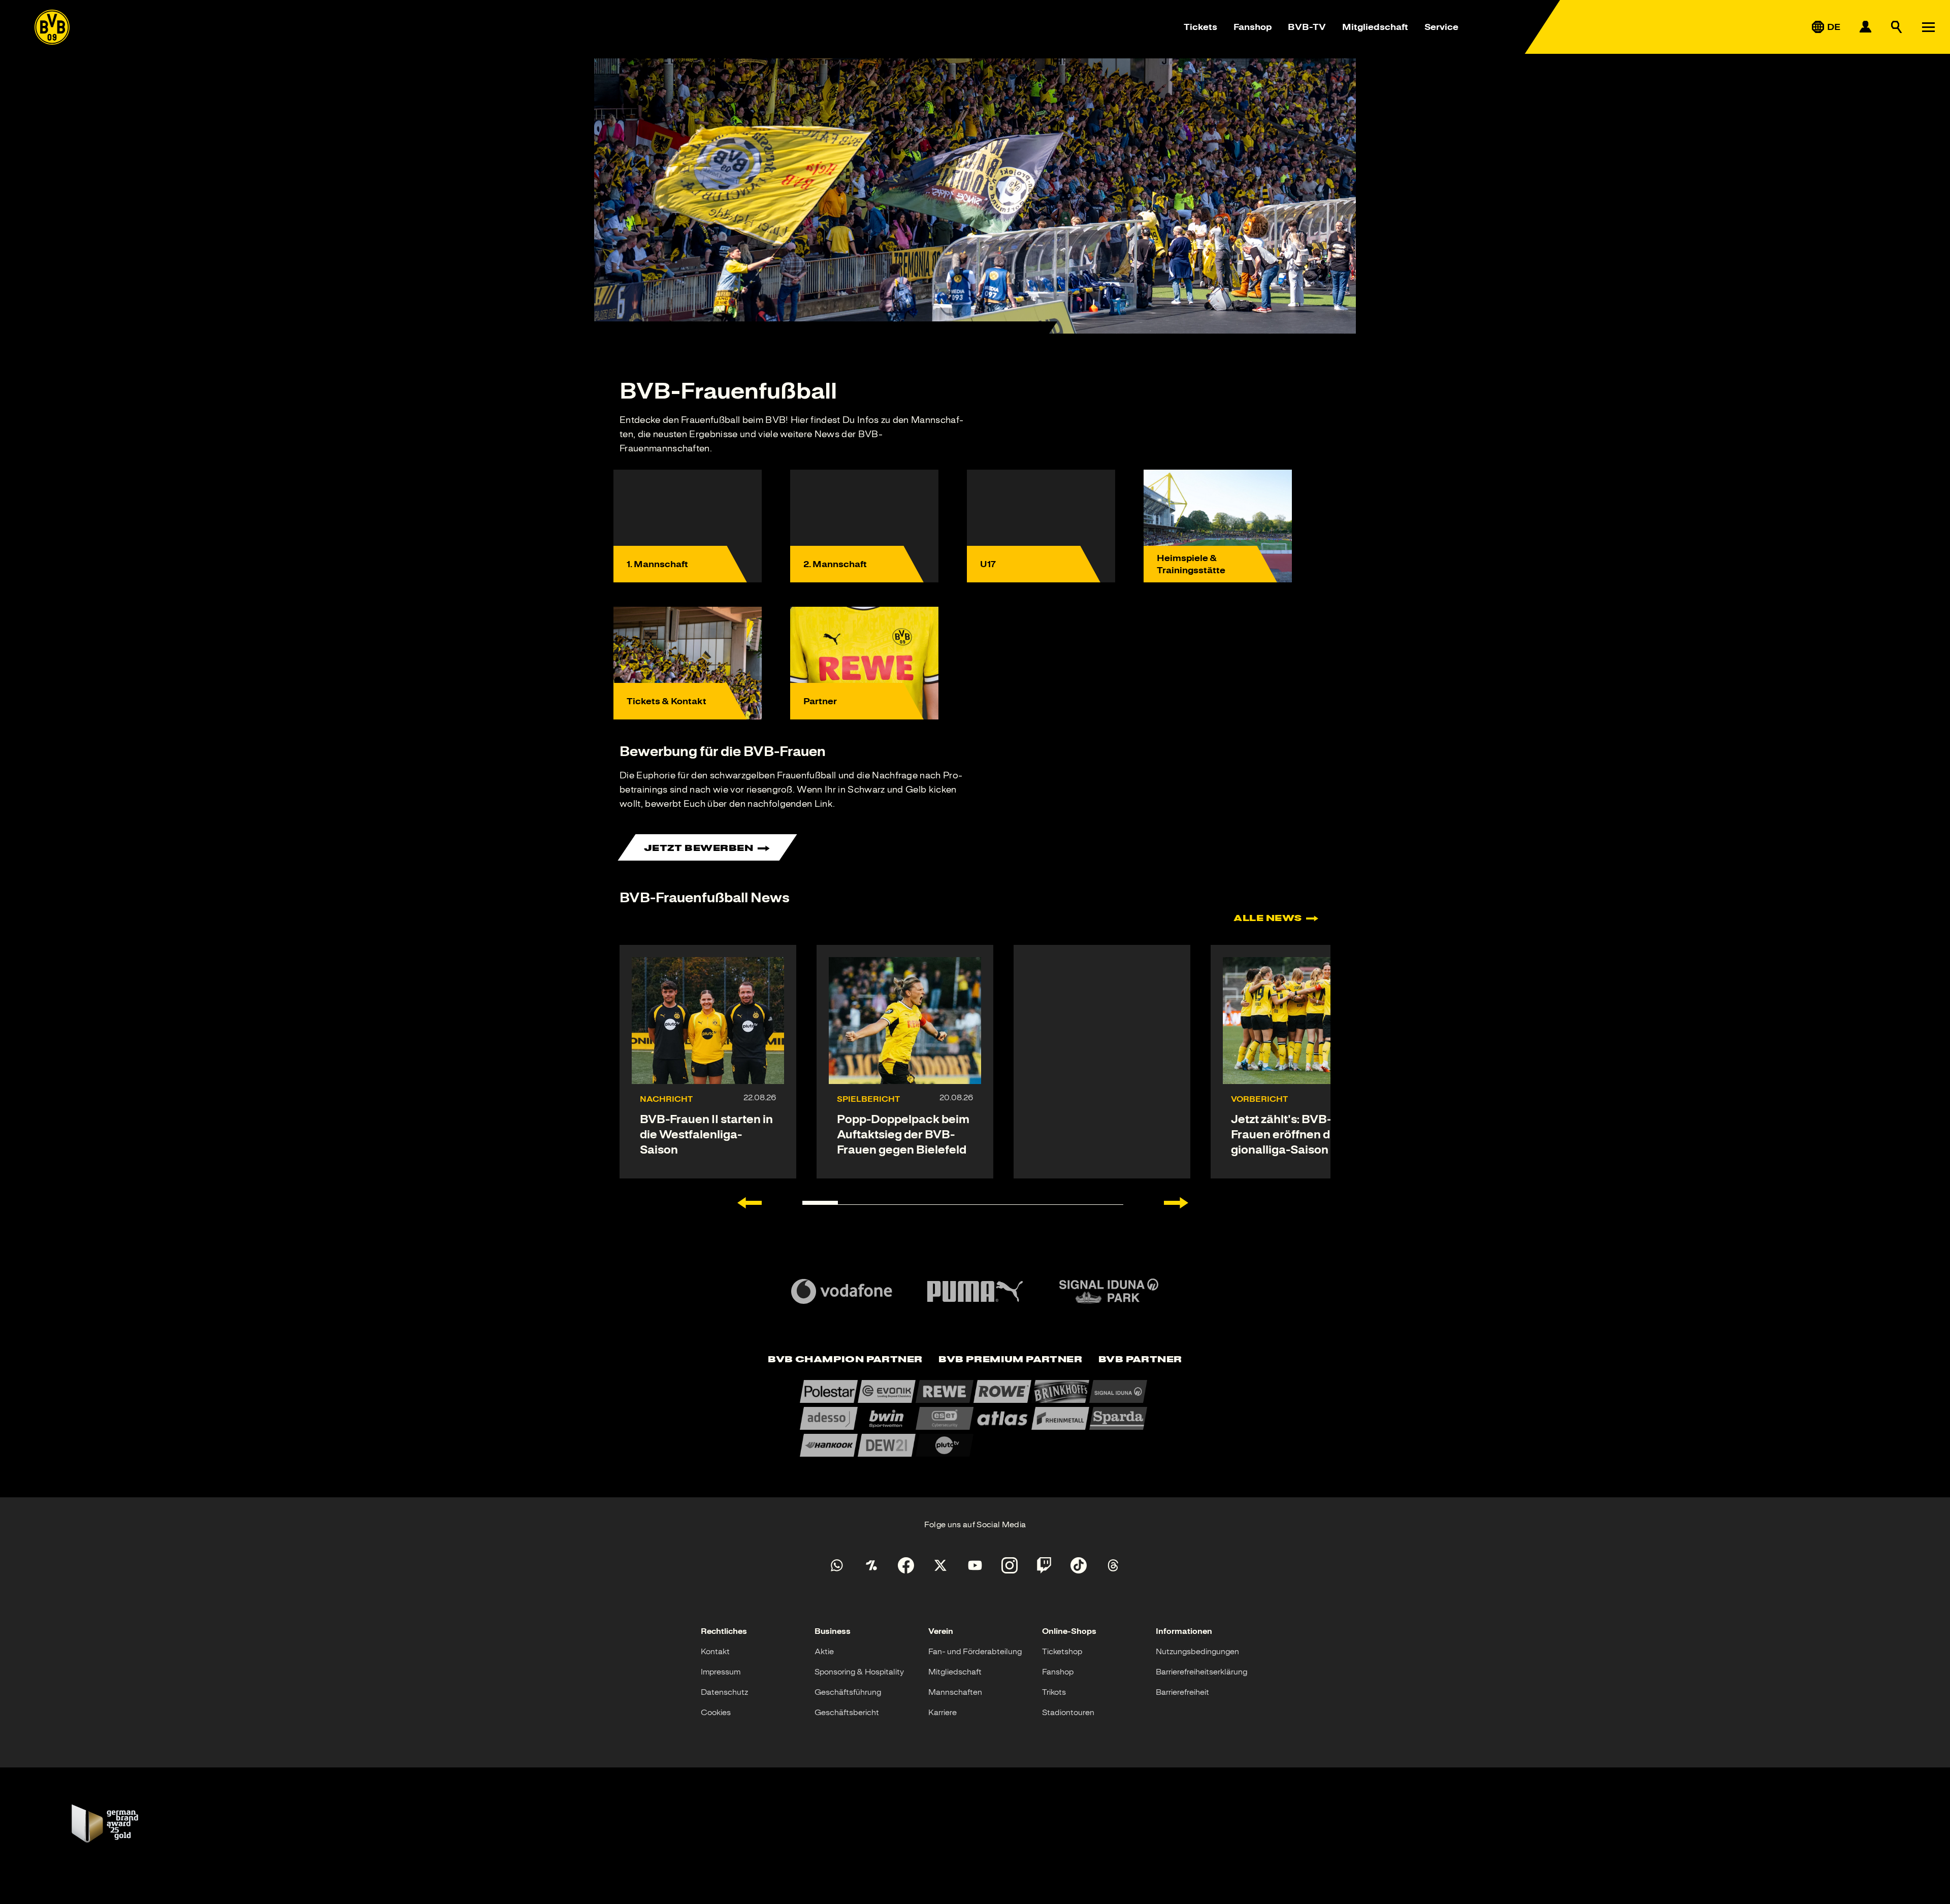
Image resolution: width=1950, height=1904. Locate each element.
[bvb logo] (52, 27)
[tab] (845, 1360)
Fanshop (1253, 27)
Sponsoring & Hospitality (859, 1672)
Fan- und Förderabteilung (975, 1652)
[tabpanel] (975, 1418)
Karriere (942, 1713)
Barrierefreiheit (1182, 1692)
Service (1441, 27)
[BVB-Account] (1865, 27)
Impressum (721, 1672)
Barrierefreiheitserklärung (1201, 1672)
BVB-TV (1307, 27)
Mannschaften (955, 1692)
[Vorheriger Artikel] (750, 1203)
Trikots (1054, 1692)
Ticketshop (1062, 1652)
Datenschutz (724, 1692)
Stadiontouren (1068, 1713)
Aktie (824, 1652)
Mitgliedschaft (1375, 27)
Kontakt (715, 1652)
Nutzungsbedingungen (1197, 1652)
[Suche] (1897, 27)
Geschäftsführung (848, 1692)
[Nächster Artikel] (1176, 1203)
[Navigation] (1928, 27)
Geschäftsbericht (847, 1713)
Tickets (1200, 27)
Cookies (716, 1713)
